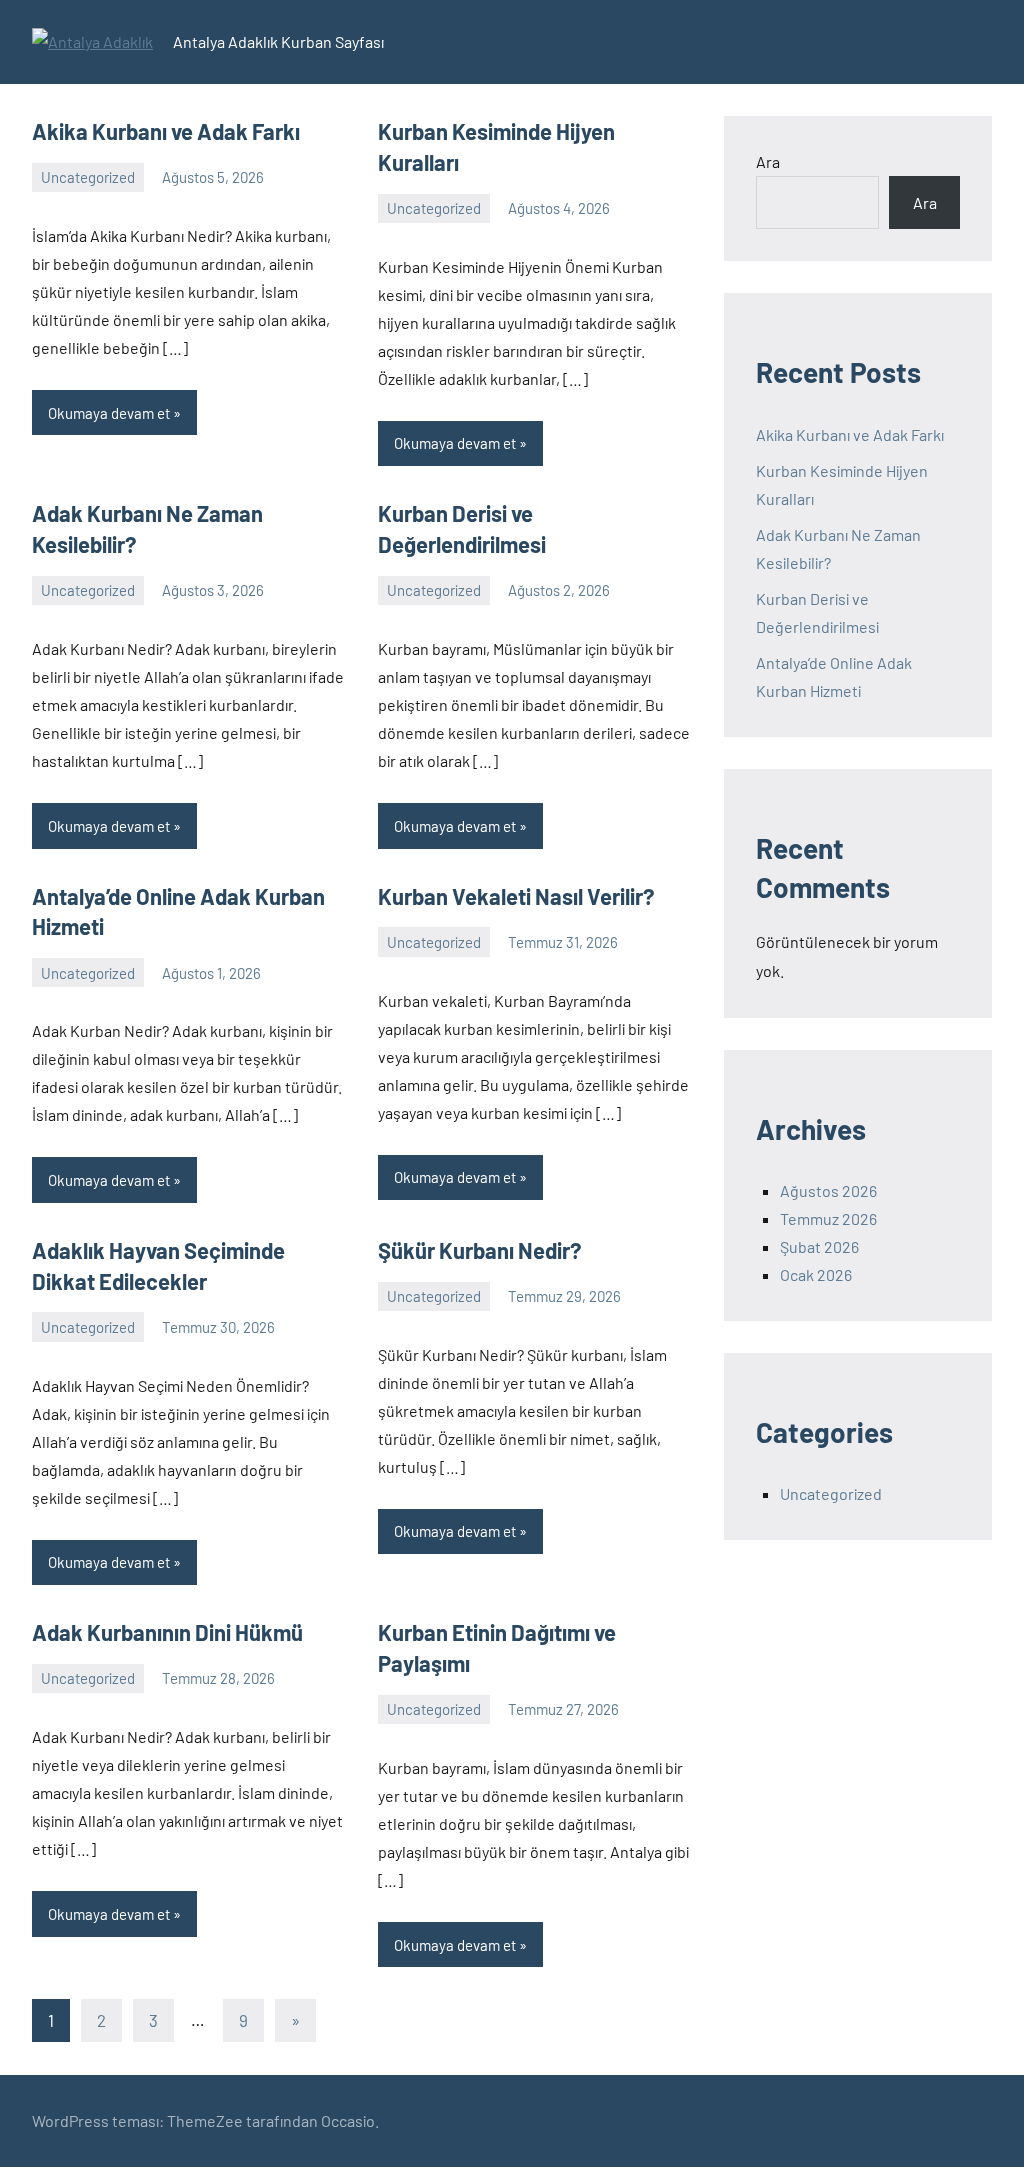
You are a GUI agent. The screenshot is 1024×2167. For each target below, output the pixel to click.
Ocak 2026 (816, 1274)
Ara (768, 161)
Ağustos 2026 (828, 1190)
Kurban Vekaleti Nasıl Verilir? (516, 896)
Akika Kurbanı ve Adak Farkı (166, 131)
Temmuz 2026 (828, 1218)
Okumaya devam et (109, 413)
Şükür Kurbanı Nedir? (479, 1250)
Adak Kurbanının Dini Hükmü (167, 1632)
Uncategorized (88, 177)
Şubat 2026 (819, 1246)
